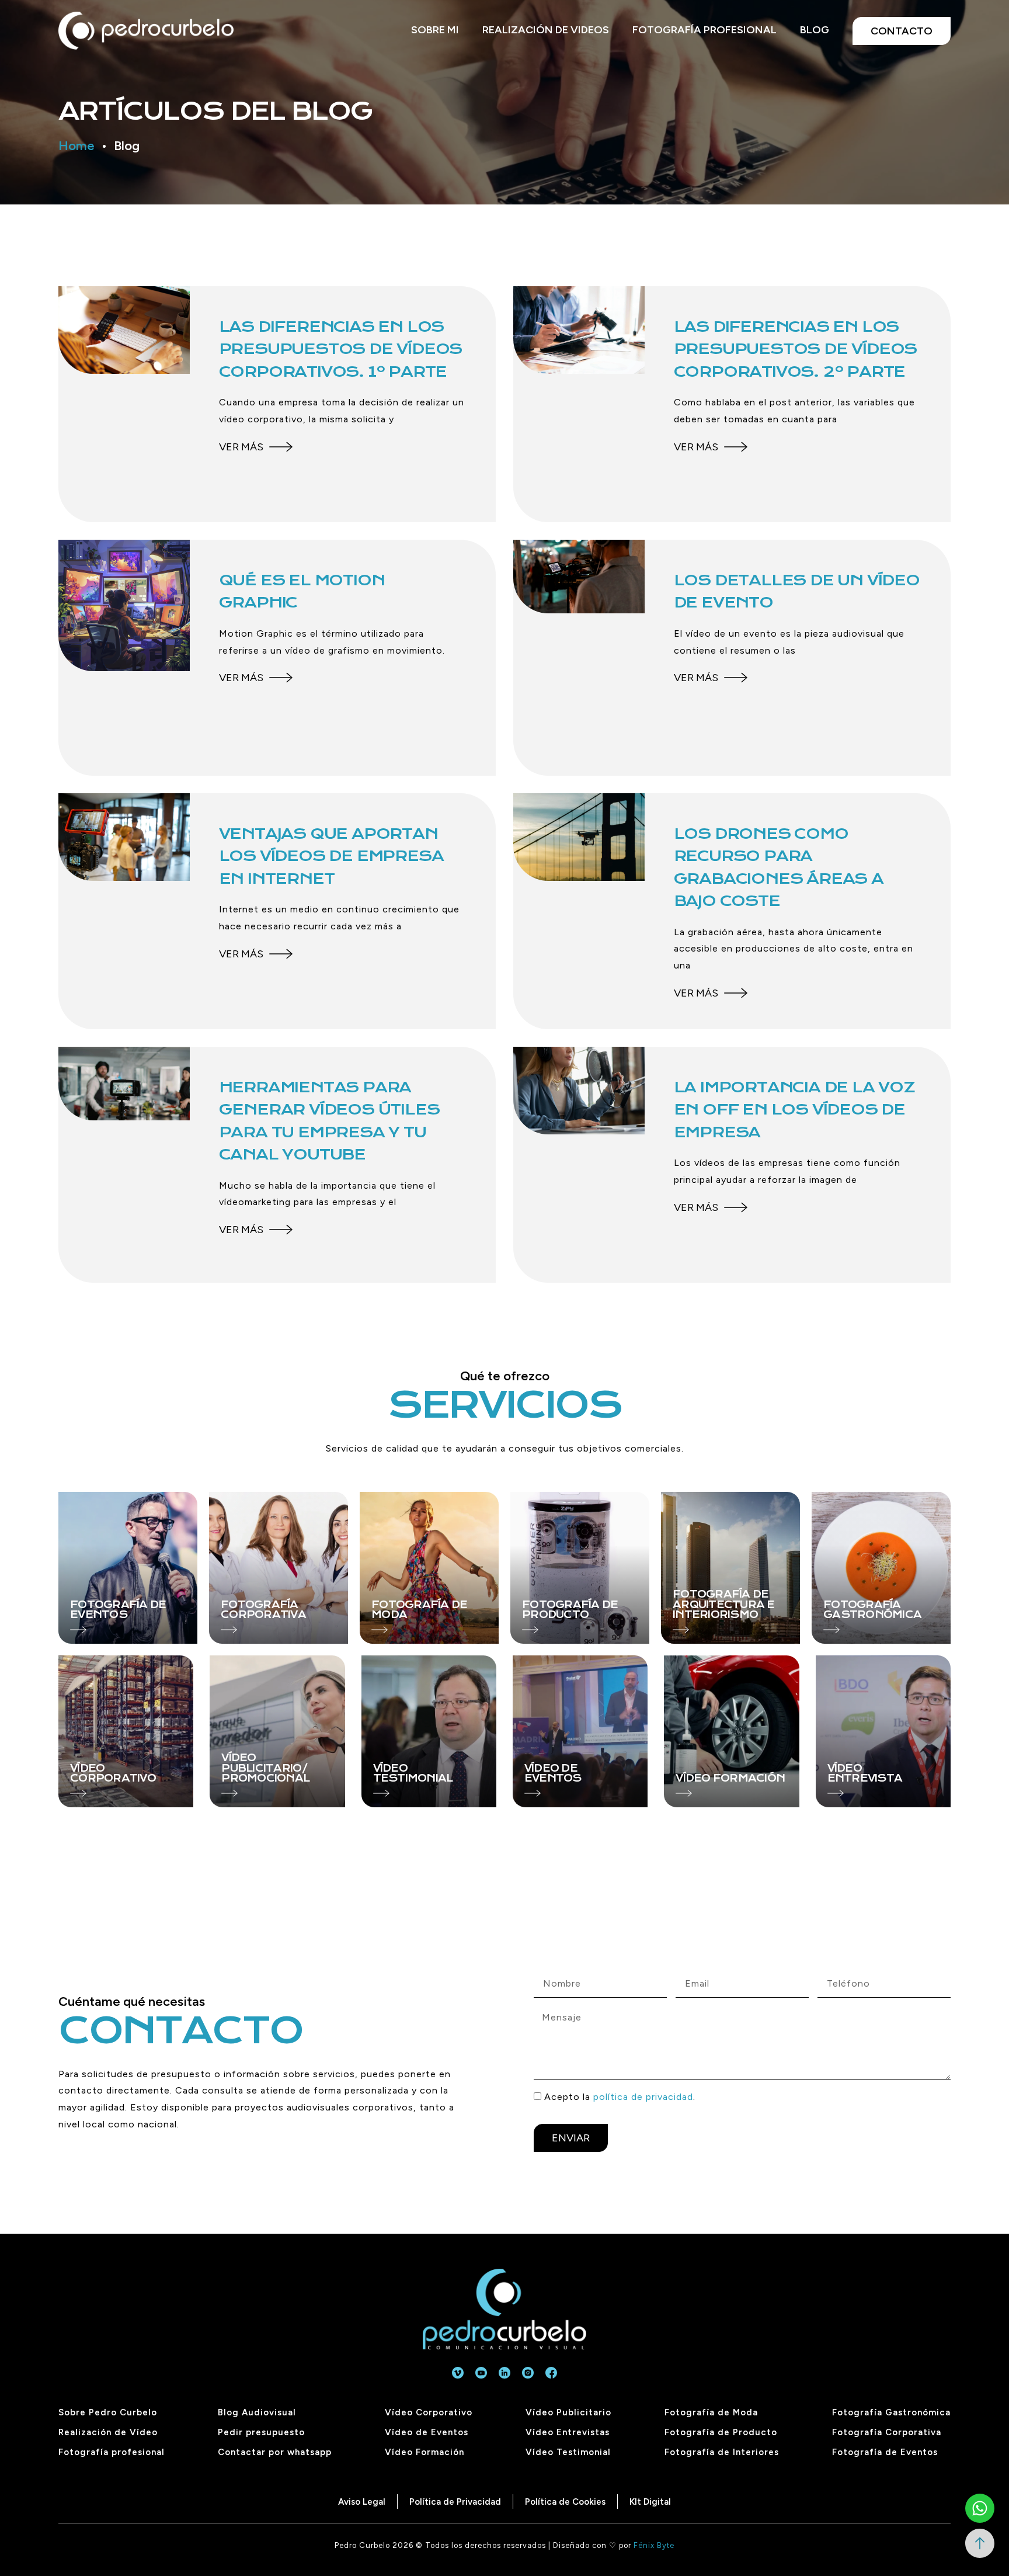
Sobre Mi (435, 30)
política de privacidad (643, 2097)
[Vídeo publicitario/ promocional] (277, 1731)
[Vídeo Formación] (731, 1731)
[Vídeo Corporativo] (126, 1731)
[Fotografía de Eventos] (128, 1568)
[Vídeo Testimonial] (429, 1731)
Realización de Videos (546, 30)
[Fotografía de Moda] (429, 1568)
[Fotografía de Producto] (580, 1568)
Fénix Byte (654, 2545)
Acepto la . (620, 2097)
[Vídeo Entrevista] (883, 1731)
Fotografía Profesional (704, 30)
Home (76, 146)
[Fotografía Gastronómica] (881, 1568)
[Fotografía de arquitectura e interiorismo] (730, 1568)
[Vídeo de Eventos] (580, 1731)
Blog (815, 30)
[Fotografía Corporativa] (279, 1568)
